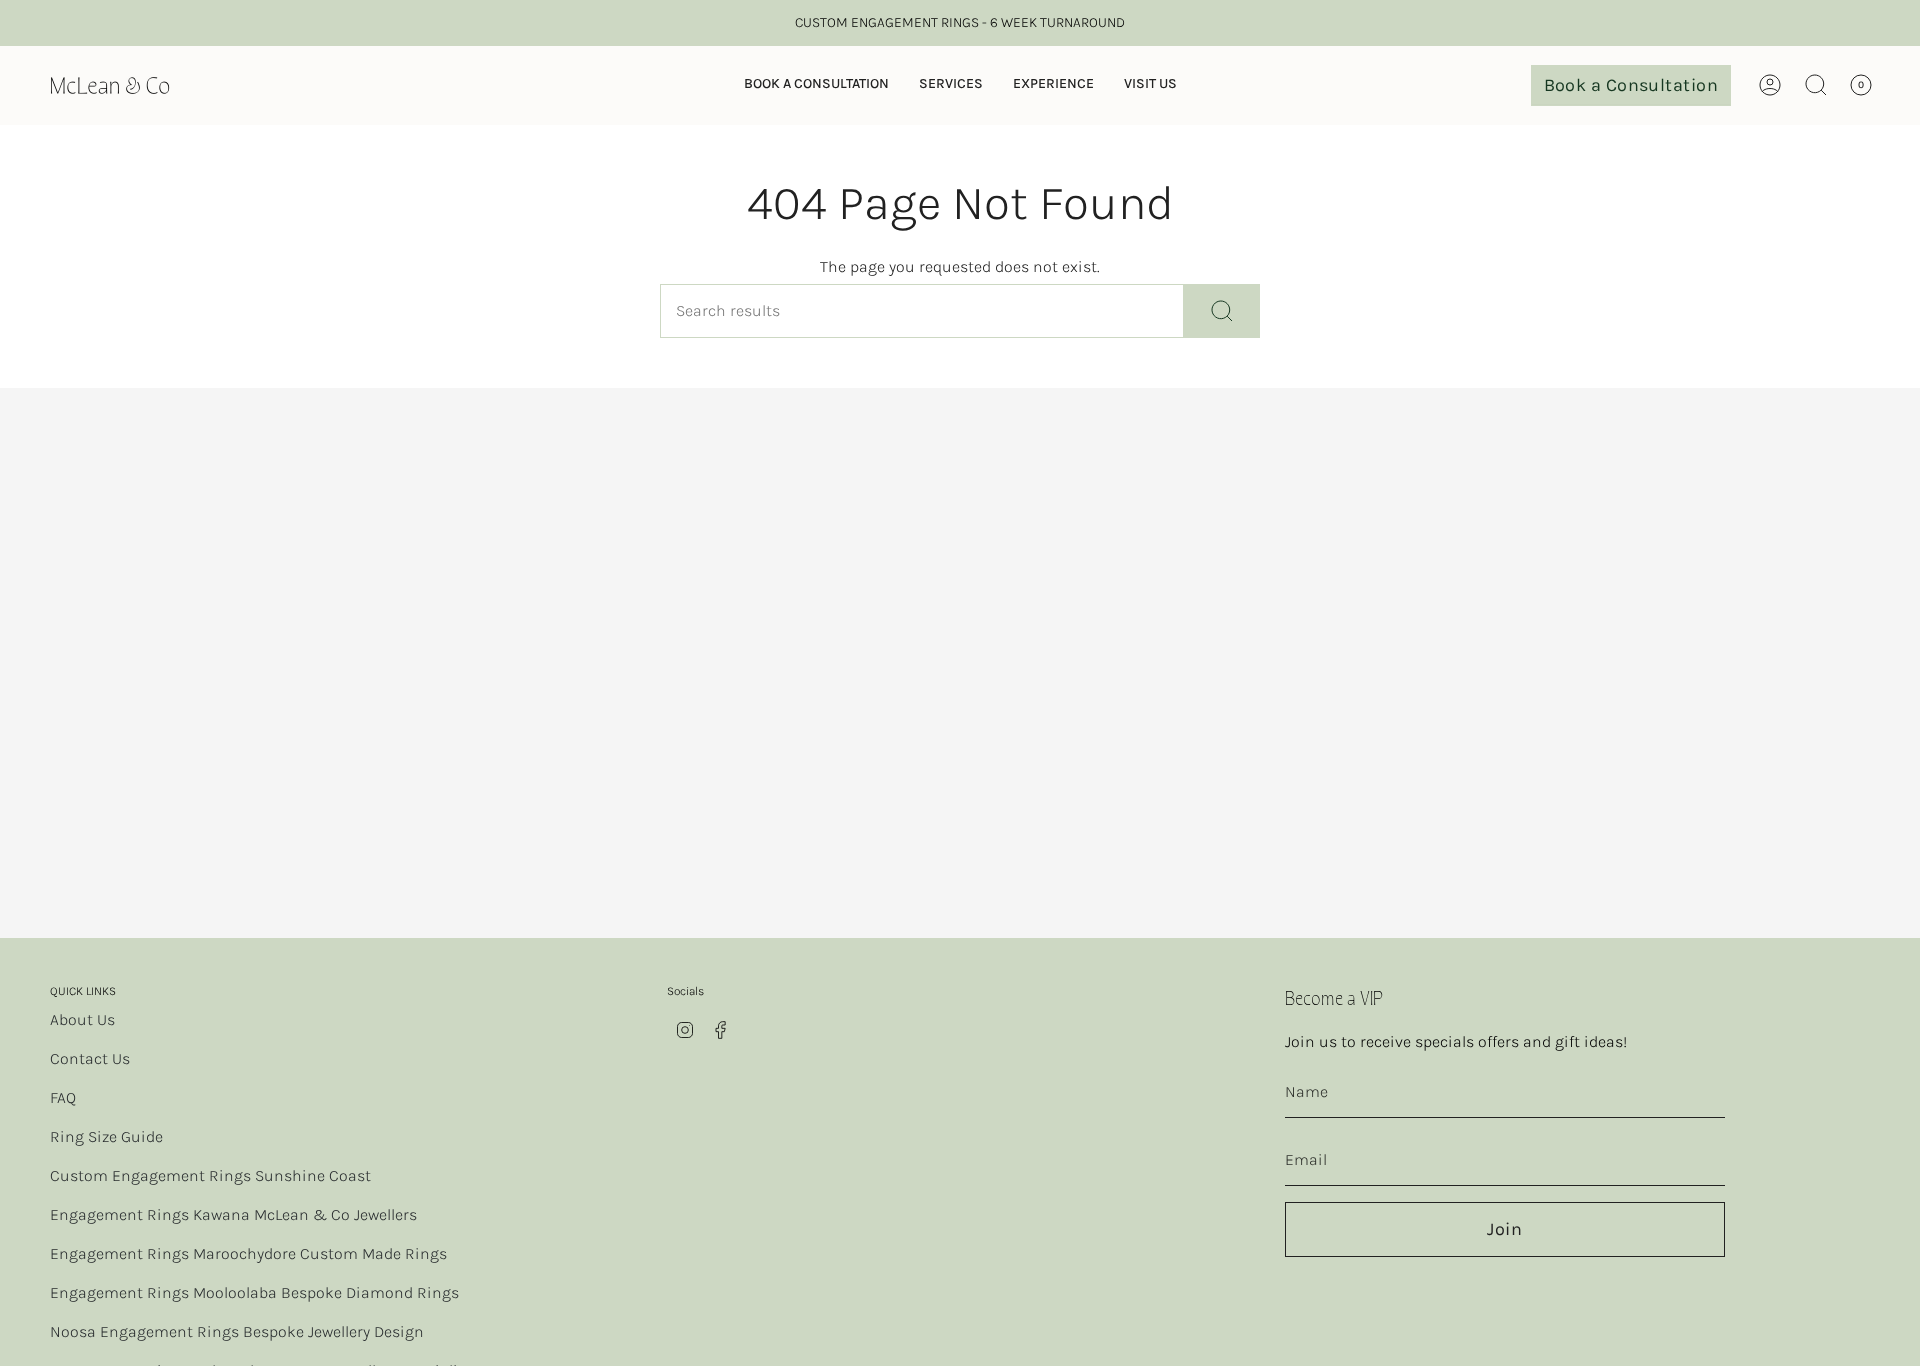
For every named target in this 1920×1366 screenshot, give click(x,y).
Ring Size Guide (106, 1136)
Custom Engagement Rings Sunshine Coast (210, 1175)
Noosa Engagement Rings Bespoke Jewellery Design (237, 1331)
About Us (82, 1019)
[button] (816, 85)
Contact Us (90, 1058)
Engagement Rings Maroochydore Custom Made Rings (248, 1253)
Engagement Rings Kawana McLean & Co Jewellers (233, 1214)
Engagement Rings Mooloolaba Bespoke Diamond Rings (254, 1292)
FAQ (63, 1097)
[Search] (1222, 311)
